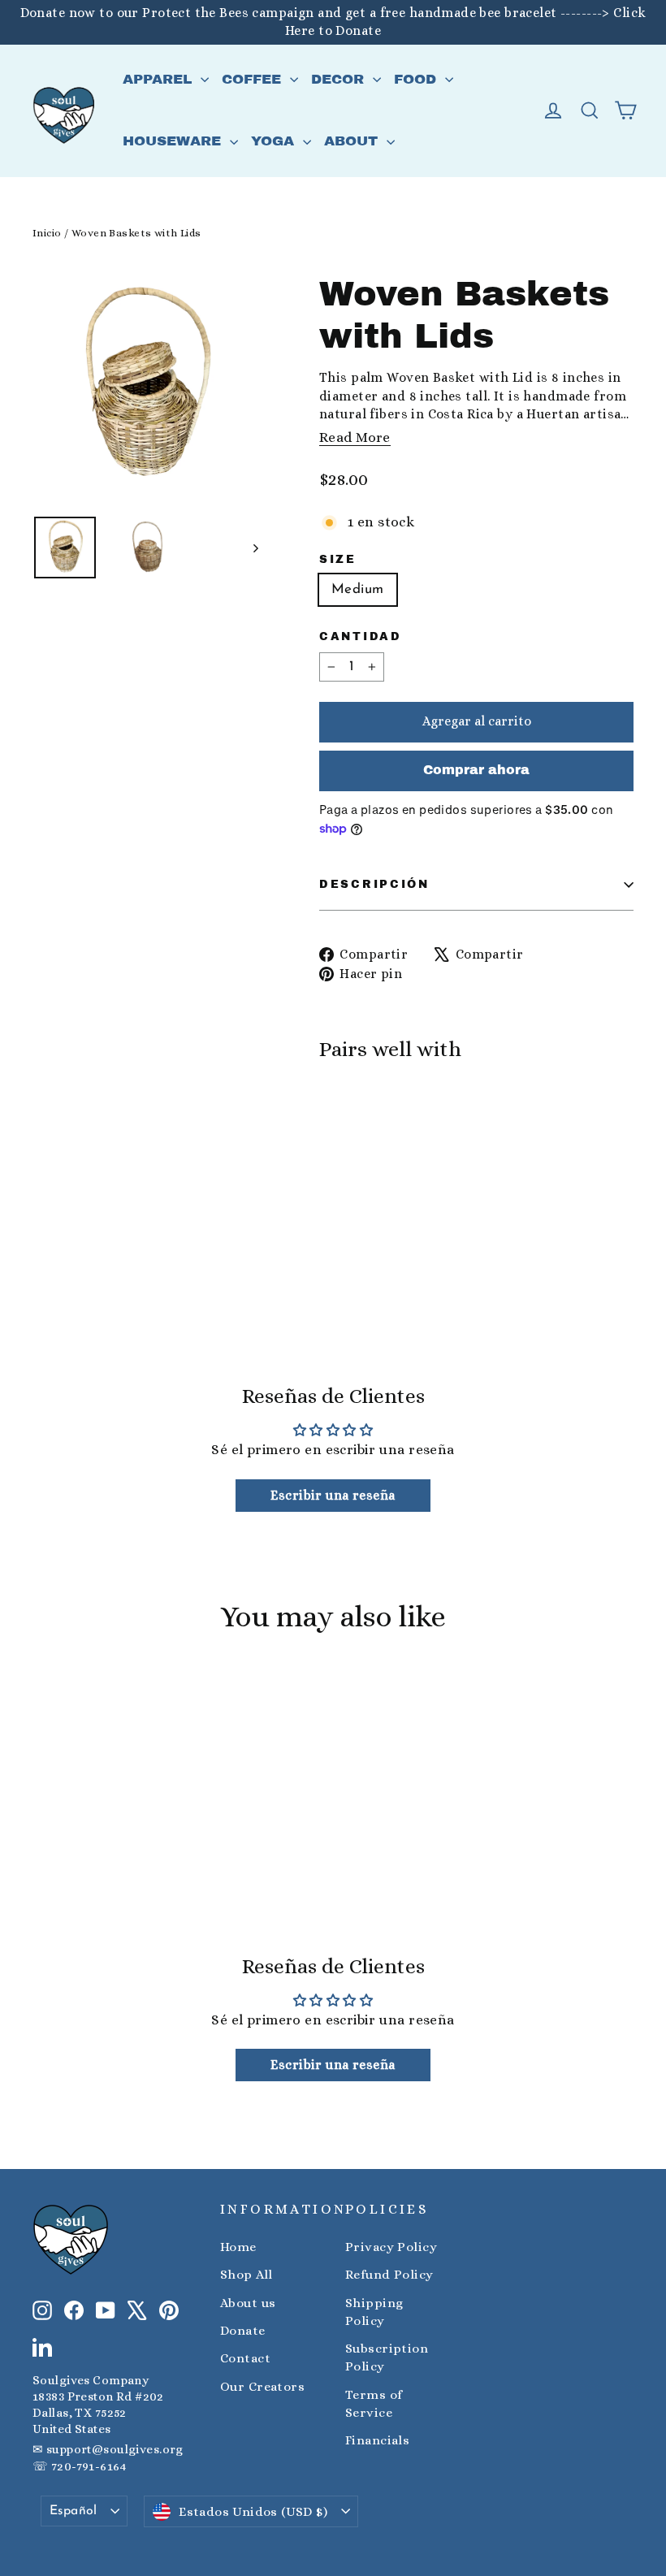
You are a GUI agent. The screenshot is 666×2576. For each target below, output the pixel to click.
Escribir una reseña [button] (333, 1495)
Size (338, 559)
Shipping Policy (374, 2312)
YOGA (275, 141)
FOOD (417, 79)
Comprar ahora (476, 770)
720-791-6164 (89, 2466)
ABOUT (353, 141)
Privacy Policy (391, 2247)
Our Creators (262, 2387)
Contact (245, 2358)
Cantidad (361, 636)
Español (74, 2511)
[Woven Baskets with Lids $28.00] (359, 1135)
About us (248, 2303)
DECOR (340, 79)
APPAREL (160, 79)
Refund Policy (389, 2275)
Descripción (374, 884)
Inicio (47, 233)
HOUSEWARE (174, 141)
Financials (377, 2440)
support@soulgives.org (115, 2449)
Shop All (246, 2275)
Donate (243, 2331)
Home (238, 2247)
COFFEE (254, 79)
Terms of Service (374, 2404)
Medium (358, 589)
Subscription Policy (387, 2357)
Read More (355, 437)
